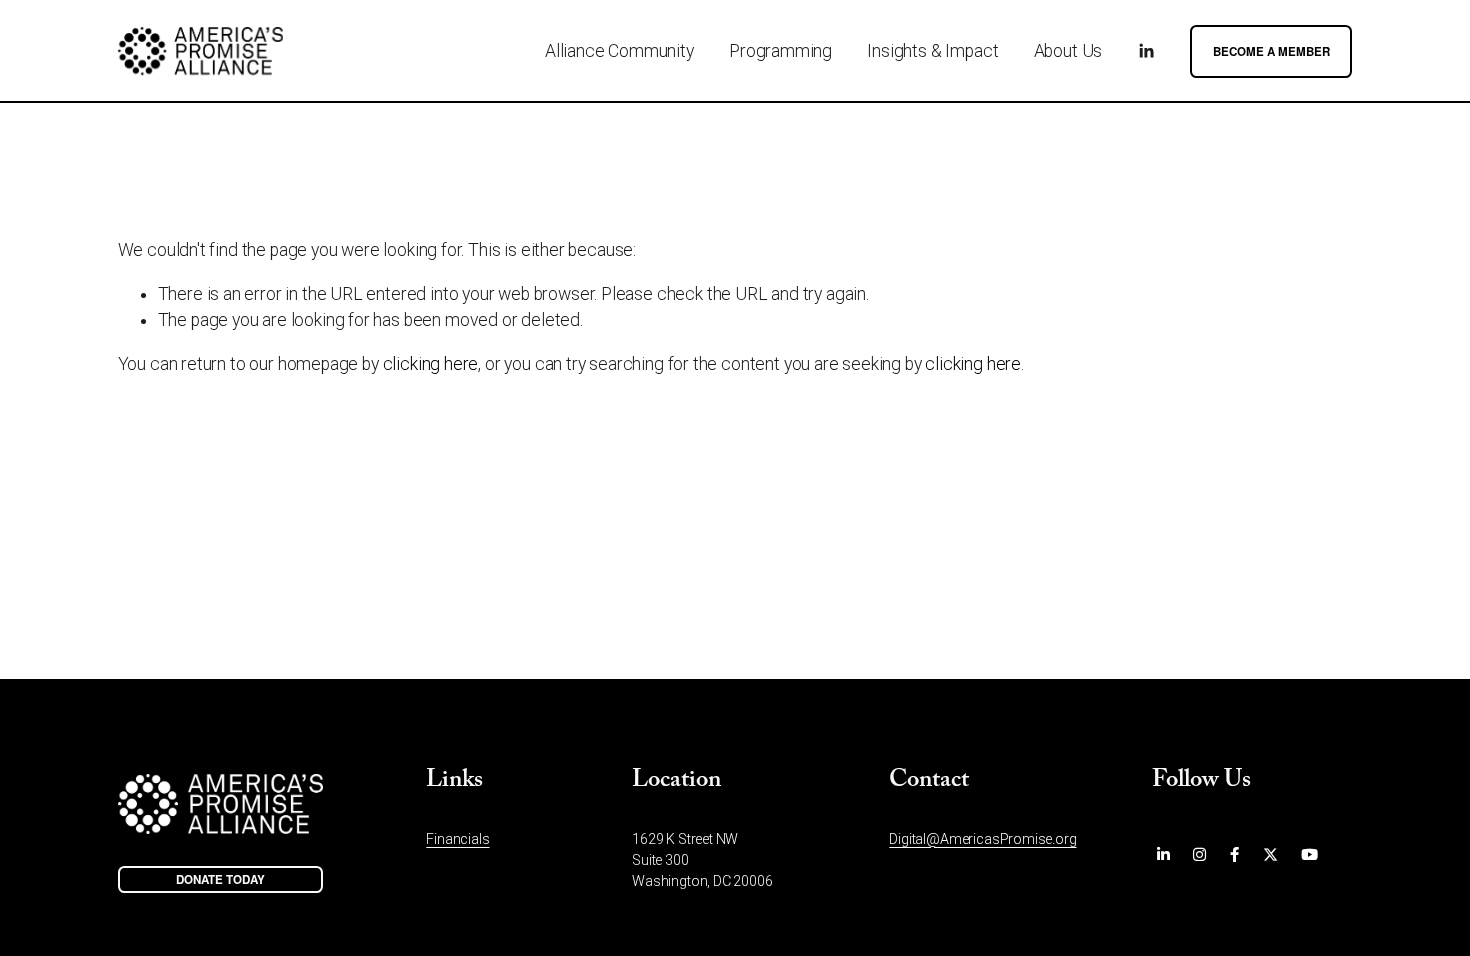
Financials (457, 839)
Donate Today (220, 879)
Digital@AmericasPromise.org (982, 839)
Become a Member (1271, 51)
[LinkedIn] (1146, 51)
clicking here (431, 364)
